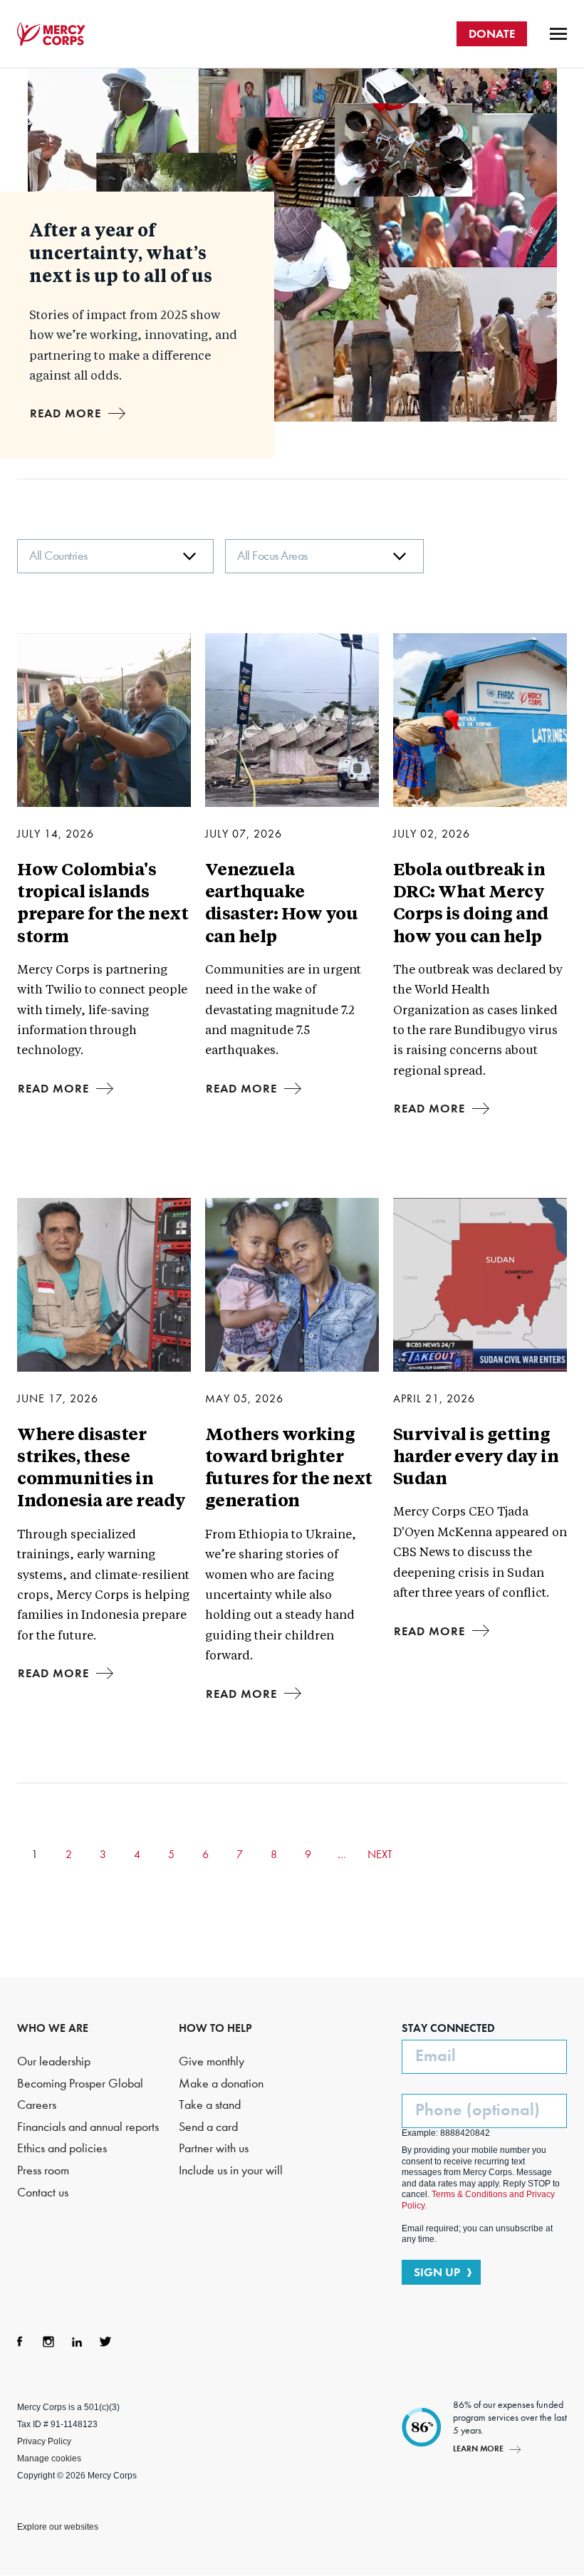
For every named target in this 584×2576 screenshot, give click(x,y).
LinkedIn (77, 2342)
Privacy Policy (44, 2441)
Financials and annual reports (88, 2127)
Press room (43, 2170)
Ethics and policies (62, 2148)
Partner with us (214, 2148)
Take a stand (210, 2105)
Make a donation (221, 2084)
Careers (37, 2105)
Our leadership (54, 2061)
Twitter (105, 2342)
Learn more (478, 2448)
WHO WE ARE (53, 2028)
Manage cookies (49, 2458)
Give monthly (212, 2061)
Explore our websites (58, 2527)
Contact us (43, 2192)
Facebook (20, 2342)
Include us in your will (231, 2170)
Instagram (48, 2342)
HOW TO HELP (215, 2028)
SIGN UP (437, 2272)
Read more (66, 413)
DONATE (492, 33)
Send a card (208, 2127)
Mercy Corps (51, 34)
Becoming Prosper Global (80, 2084)
